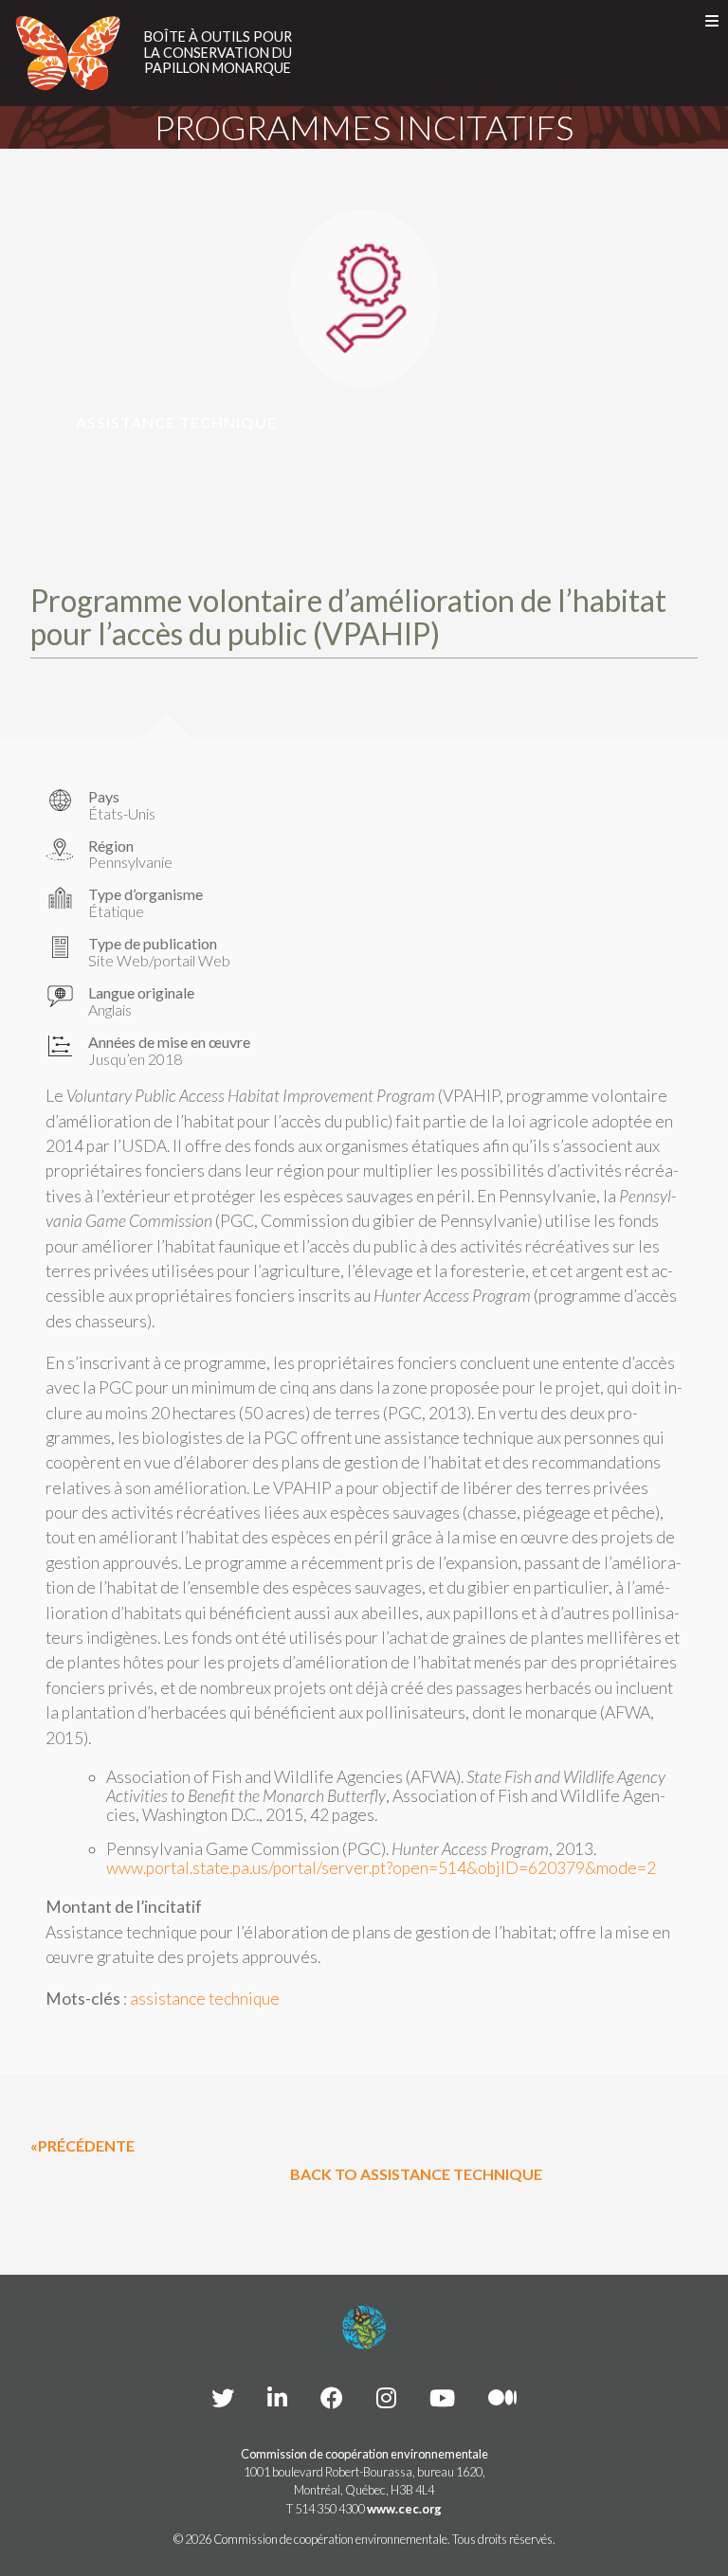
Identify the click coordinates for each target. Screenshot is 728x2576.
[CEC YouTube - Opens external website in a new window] (442, 2397)
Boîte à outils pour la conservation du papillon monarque (218, 53)
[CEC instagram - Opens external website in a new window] (386, 2397)
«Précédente (82, 2145)
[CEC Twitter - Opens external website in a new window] (223, 2397)
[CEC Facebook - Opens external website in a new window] (332, 2397)
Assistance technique (176, 422)
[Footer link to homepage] (364, 2328)
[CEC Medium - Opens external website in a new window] (502, 2397)
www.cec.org (404, 2509)
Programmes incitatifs (364, 127)
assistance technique (205, 1999)
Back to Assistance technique (416, 2174)
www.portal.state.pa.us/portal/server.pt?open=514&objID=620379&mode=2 (381, 1868)
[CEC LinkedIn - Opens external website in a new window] (277, 2397)
